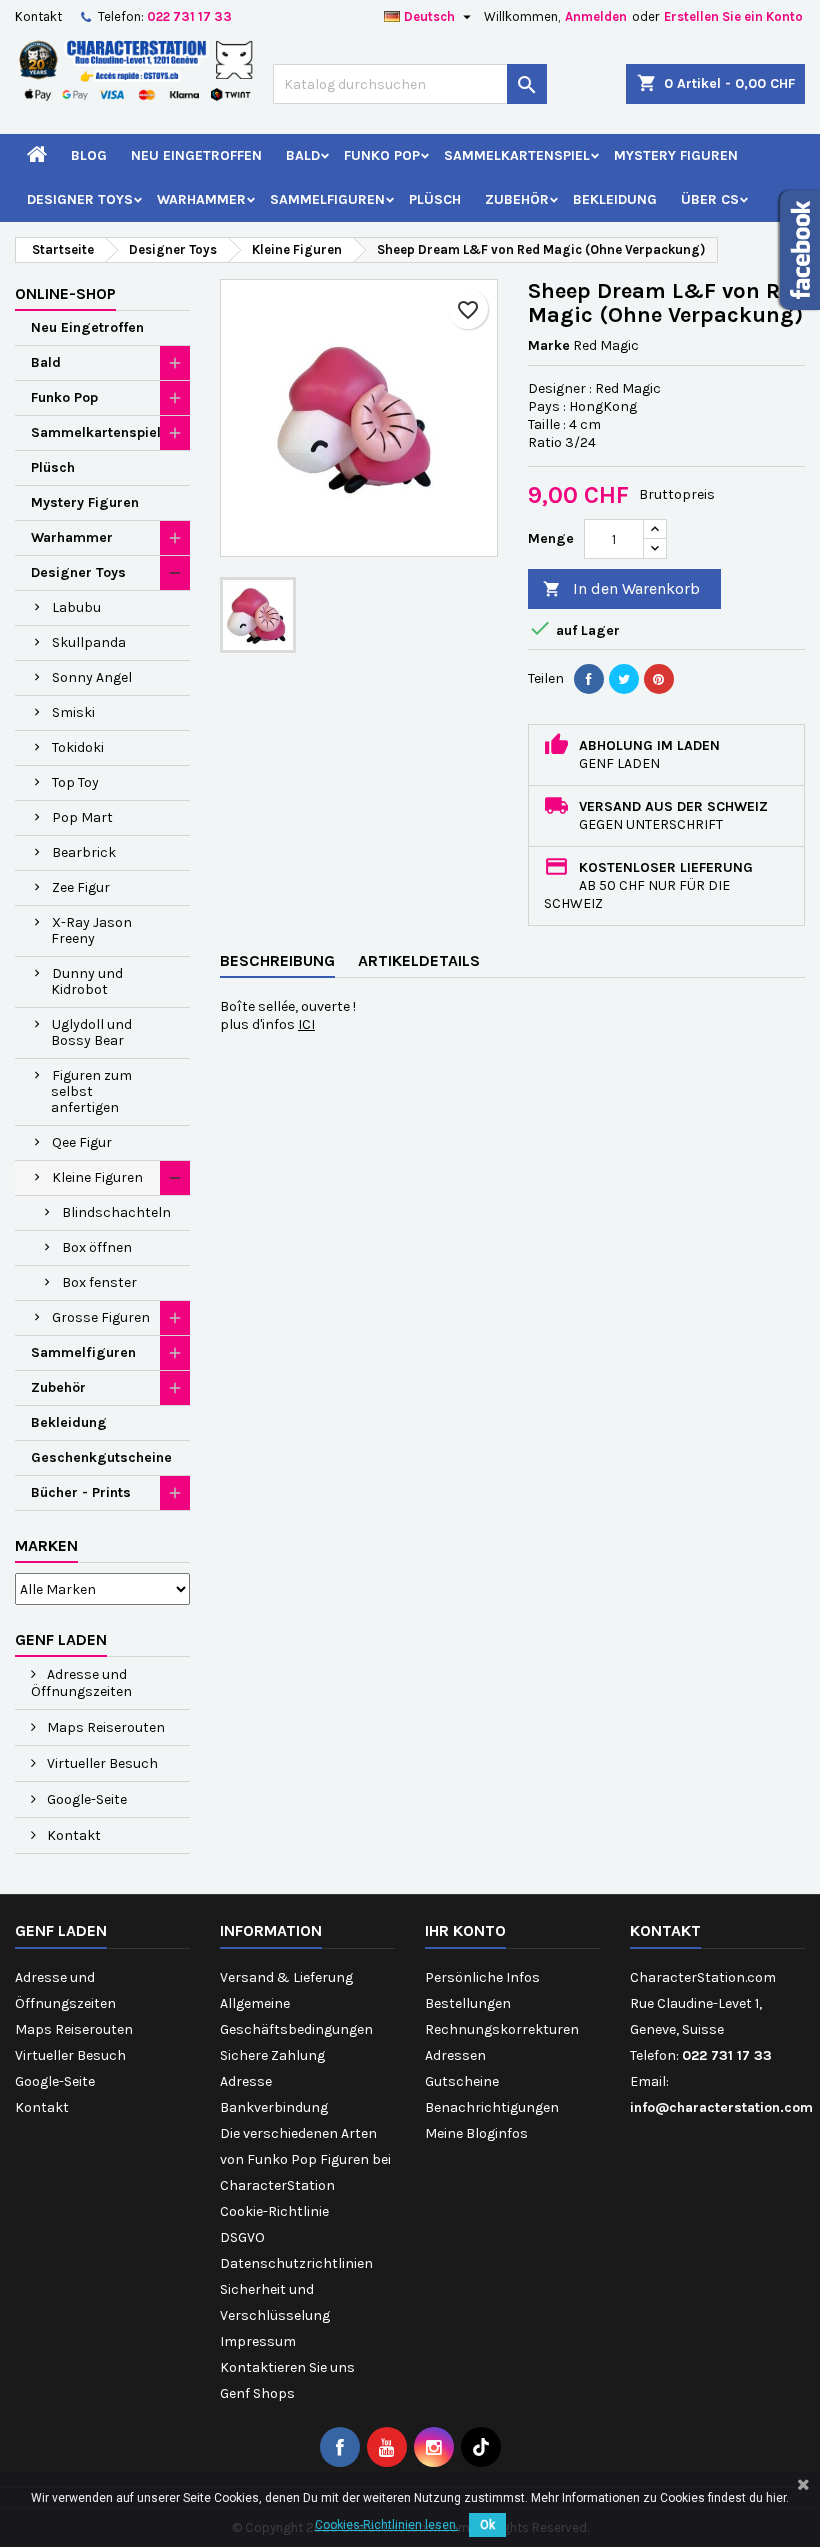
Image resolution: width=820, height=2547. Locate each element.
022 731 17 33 (189, 16)
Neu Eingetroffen (196, 155)
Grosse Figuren (101, 1317)
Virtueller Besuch (101, 1763)
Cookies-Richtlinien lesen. (387, 2525)
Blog (89, 155)
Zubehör (517, 199)
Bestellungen (468, 2003)
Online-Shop (65, 293)
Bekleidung (615, 199)
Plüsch (435, 199)
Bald (303, 155)
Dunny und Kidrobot (87, 981)
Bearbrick (84, 852)
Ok (487, 2525)
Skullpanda (89, 642)
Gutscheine (462, 2081)
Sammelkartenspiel (517, 155)
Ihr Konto (465, 1930)
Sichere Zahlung (272, 2055)
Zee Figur (81, 887)
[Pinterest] (659, 679)
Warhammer (201, 199)
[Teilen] (589, 679)
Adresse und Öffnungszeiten (81, 1683)
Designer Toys (80, 199)
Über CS (710, 199)
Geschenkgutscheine (101, 1457)
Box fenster (99, 1282)
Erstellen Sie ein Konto (733, 16)
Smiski (73, 712)
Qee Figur (82, 1142)
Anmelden (596, 16)
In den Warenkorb (621, 588)
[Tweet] (624, 679)
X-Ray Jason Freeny (91, 930)
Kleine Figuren (97, 1177)
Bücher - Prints (81, 1492)
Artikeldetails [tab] (419, 960)
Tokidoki (78, 747)
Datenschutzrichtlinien (296, 2263)
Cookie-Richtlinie (274, 2211)
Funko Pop (382, 155)
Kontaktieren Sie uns (287, 2367)
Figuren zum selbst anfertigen (91, 1091)
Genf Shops (257, 2393)
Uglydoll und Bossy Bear (91, 1032)
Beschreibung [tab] (277, 960)
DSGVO (242, 2237)
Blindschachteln (116, 1212)
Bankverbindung (274, 2107)
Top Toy (75, 782)
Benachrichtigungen (492, 2107)
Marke (549, 345)
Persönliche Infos (482, 1977)
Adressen (455, 2055)
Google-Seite (85, 1799)
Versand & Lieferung (286, 1977)
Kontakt (38, 16)
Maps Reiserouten (104, 1727)
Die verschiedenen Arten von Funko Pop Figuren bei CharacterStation (305, 2159)
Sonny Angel (92, 677)
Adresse (246, 2081)
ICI (306, 1024)
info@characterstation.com (721, 2107)
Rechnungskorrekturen (502, 2029)
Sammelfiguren (327, 199)
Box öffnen (97, 1247)
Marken (46, 1545)
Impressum (258, 2341)
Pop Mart (82, 817)
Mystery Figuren (676, 155)
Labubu (76, 607)
